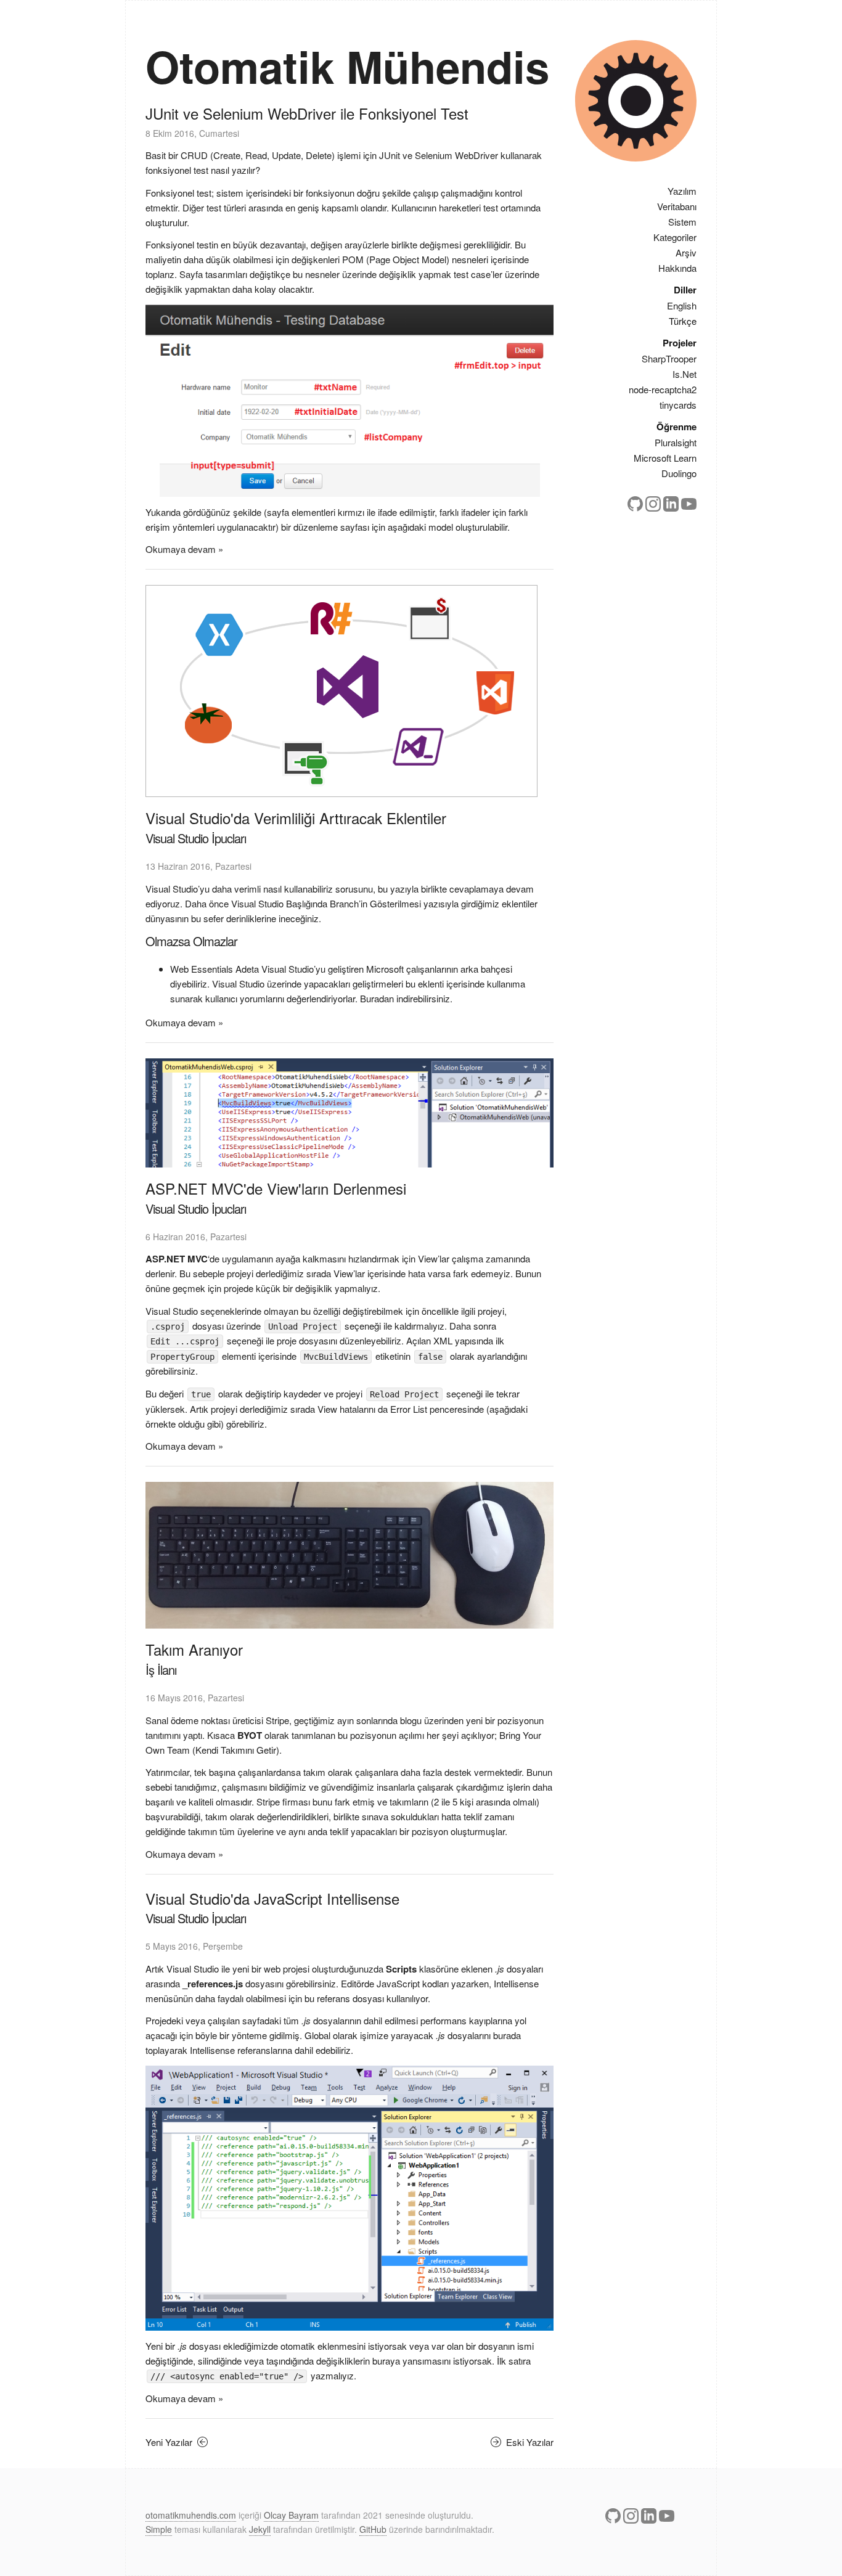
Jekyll (260, 2529)
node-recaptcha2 (663, 389)
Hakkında (677, 268)
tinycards (678, 405)
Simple (159, 2529)
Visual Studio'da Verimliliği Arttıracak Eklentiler (296, 818)
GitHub (373, 2529)
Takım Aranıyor (194, 1649)
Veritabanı (677, 206)
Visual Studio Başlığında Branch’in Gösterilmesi (326, 903)
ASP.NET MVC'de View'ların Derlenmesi (276, 1188)
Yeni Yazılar (170, 2442)
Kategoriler (675, 237)
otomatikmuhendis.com (191, 2515)
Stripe (277, 1720)
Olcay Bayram (291, 2515)
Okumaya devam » (184, 549)
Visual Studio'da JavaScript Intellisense (272, 1898)
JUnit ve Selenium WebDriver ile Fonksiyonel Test (307, 113)
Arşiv (686, 252)
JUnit (390, 155)
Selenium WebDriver (456, 155)
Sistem (682, 222)
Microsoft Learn (665, 458)
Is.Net (685, 374)
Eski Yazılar (529, 2442)
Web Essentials (202, 969)
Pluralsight (676, 442)
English (682, 305)
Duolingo (679, 473)
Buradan (377, 998)
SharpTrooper (669, 358)
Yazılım (682, 191)
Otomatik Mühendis (347, 66)
